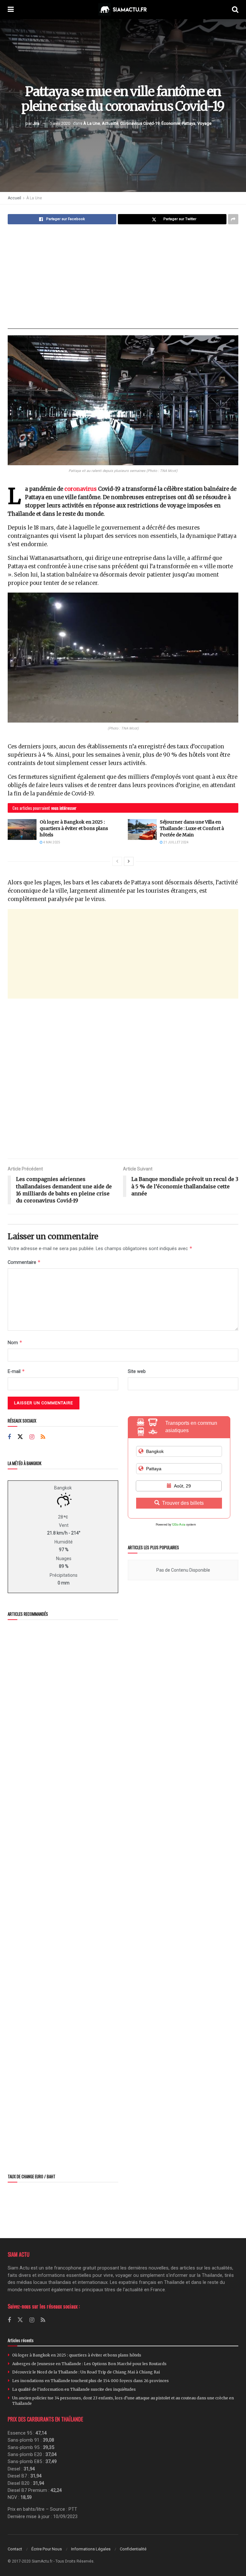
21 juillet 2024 (176, 842)
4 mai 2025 (51, 842)
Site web (137, 1371)
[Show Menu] (11, 10)
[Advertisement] (123, 277)
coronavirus (81, 489)
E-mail (16, 1371)
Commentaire (24, 1262)
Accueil (14, 198)
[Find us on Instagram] (32, 1437)
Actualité (110, 123)
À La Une (92, 123)
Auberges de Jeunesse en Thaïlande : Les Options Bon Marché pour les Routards (89, 2364)
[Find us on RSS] (43, 1437)
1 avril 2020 (60, 123)
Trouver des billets (183, 1503)
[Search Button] (235, 10)
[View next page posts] (129, 861)
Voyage (204, 123)
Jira (36, 123)
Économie (171, 123)
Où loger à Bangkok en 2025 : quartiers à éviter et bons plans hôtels (74, 828)
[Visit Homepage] (123, 10)
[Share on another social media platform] (233, 219)
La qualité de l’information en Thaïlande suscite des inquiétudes (74, 2389)
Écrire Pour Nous (47, 2549)
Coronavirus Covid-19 (140, 123)
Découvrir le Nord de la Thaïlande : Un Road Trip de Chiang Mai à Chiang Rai (86, 2372)
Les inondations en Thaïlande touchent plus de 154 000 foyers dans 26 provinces (90, 2381)
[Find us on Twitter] (20, 1437)
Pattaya (189, 123)
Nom (15, 1342)
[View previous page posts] (117, 861)
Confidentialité (133, 2549)
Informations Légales (91, 2549)
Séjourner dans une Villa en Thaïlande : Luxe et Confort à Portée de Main (192, 828)
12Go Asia (179, 1525)
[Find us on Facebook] (9, 1437)
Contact (15, 2549)
